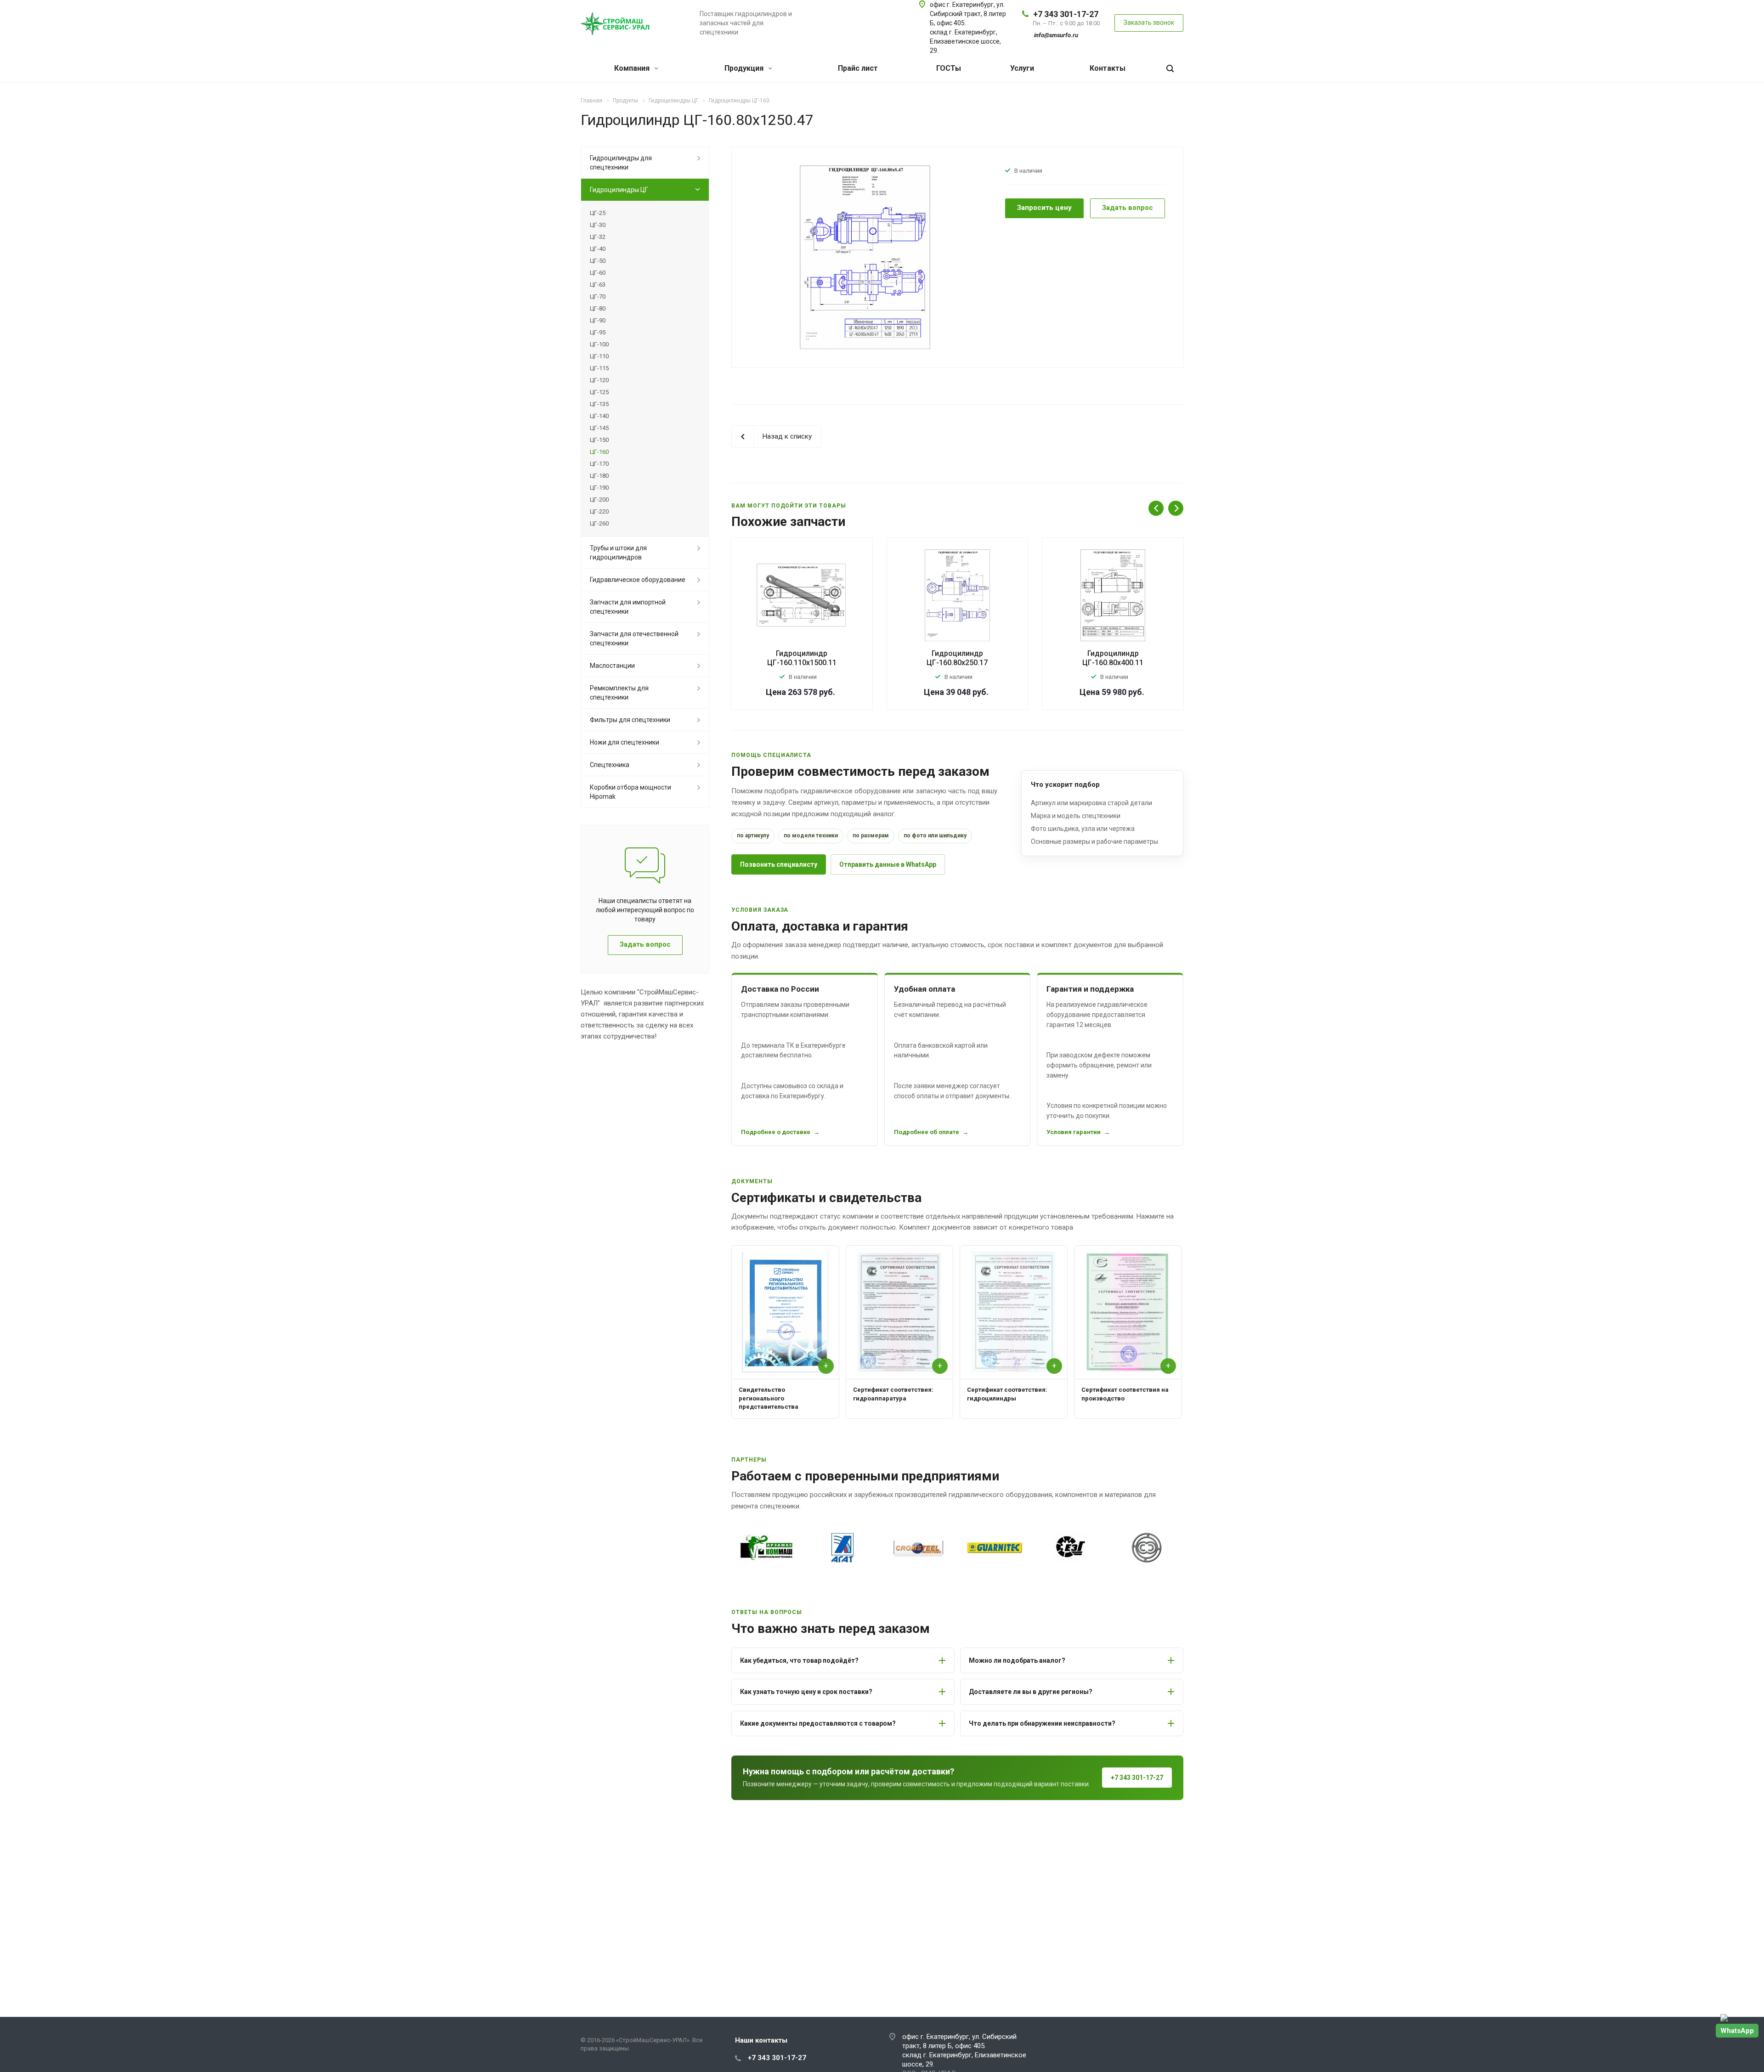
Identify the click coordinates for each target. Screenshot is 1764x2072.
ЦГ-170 (599, 464)
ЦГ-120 (599, 380)
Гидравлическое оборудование (638, 580)
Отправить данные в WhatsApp (888, 864)
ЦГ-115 (599, 368)
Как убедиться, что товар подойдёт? (799, 1660)
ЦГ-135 (599, 404)
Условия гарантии (1074, 1132)
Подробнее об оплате (927, 1132)
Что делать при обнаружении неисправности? (1042, 1723)
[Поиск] (1170, 69)
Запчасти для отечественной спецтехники (634, 638)
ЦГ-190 (599, 488)
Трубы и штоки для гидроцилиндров (618, 553)
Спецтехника (610, 765)
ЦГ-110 (599, 356)
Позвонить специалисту (779, 864)
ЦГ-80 (598, 308)
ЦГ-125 (599, 392)
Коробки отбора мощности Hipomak (630, 792)
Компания (633, 68)
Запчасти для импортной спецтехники (628, 607)
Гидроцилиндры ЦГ (619, 190)
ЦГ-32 (598, 237)
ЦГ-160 (599, 452)
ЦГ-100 (599, 344)
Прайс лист (858, 68)
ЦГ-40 (598, 249)
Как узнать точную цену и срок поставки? (806, 1692)
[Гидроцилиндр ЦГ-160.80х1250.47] (865, 257)
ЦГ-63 (598, 285)
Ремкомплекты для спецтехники (619, 693)
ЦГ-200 (599, 500)
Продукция (745, 68)
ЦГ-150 (599, 440)
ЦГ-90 (598, 320)
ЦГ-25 (598, 213)
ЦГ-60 (598, 273)
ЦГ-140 (599, 416)
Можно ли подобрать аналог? (1017, 1660)
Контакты (1108, 68)
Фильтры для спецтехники (630, 720)
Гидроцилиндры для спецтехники (621, 163)
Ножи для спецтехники (625, 742)
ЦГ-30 (598, 225)
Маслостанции (612, 666)
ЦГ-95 (598, 332)
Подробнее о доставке (776, 1132)
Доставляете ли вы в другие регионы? (1031, 1692)
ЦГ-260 (599, 523)
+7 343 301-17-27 (1066, 14)
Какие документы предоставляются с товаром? (818, 1723)
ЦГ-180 (599, 476)
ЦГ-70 (598, 296)
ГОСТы (949, 68)
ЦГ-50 (598, 261)
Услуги (1022, 68)
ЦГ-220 (599, 511)
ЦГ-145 (599, 428)
